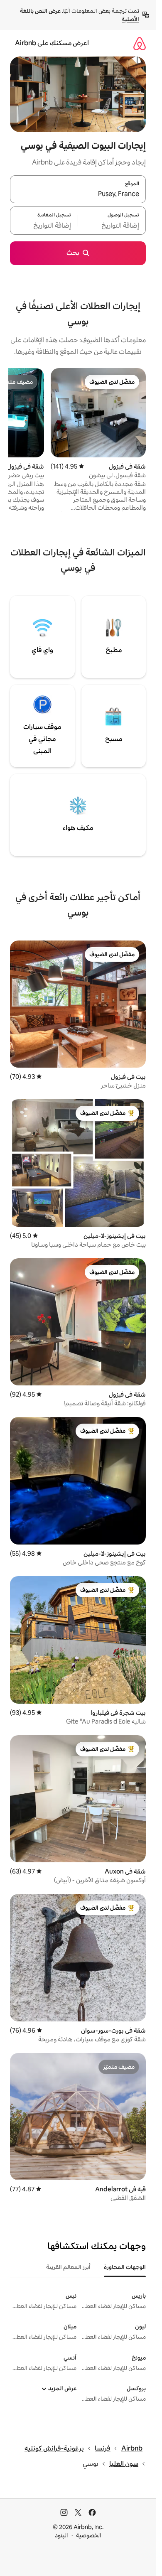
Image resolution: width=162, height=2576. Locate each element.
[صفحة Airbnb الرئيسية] (140, 43)
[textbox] (112, 226)
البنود (61, 2535)
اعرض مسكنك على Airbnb (52, 43)
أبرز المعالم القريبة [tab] (68, 2267)
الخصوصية (89, 2535)
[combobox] (78, 194)
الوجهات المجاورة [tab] (125, 2267)
